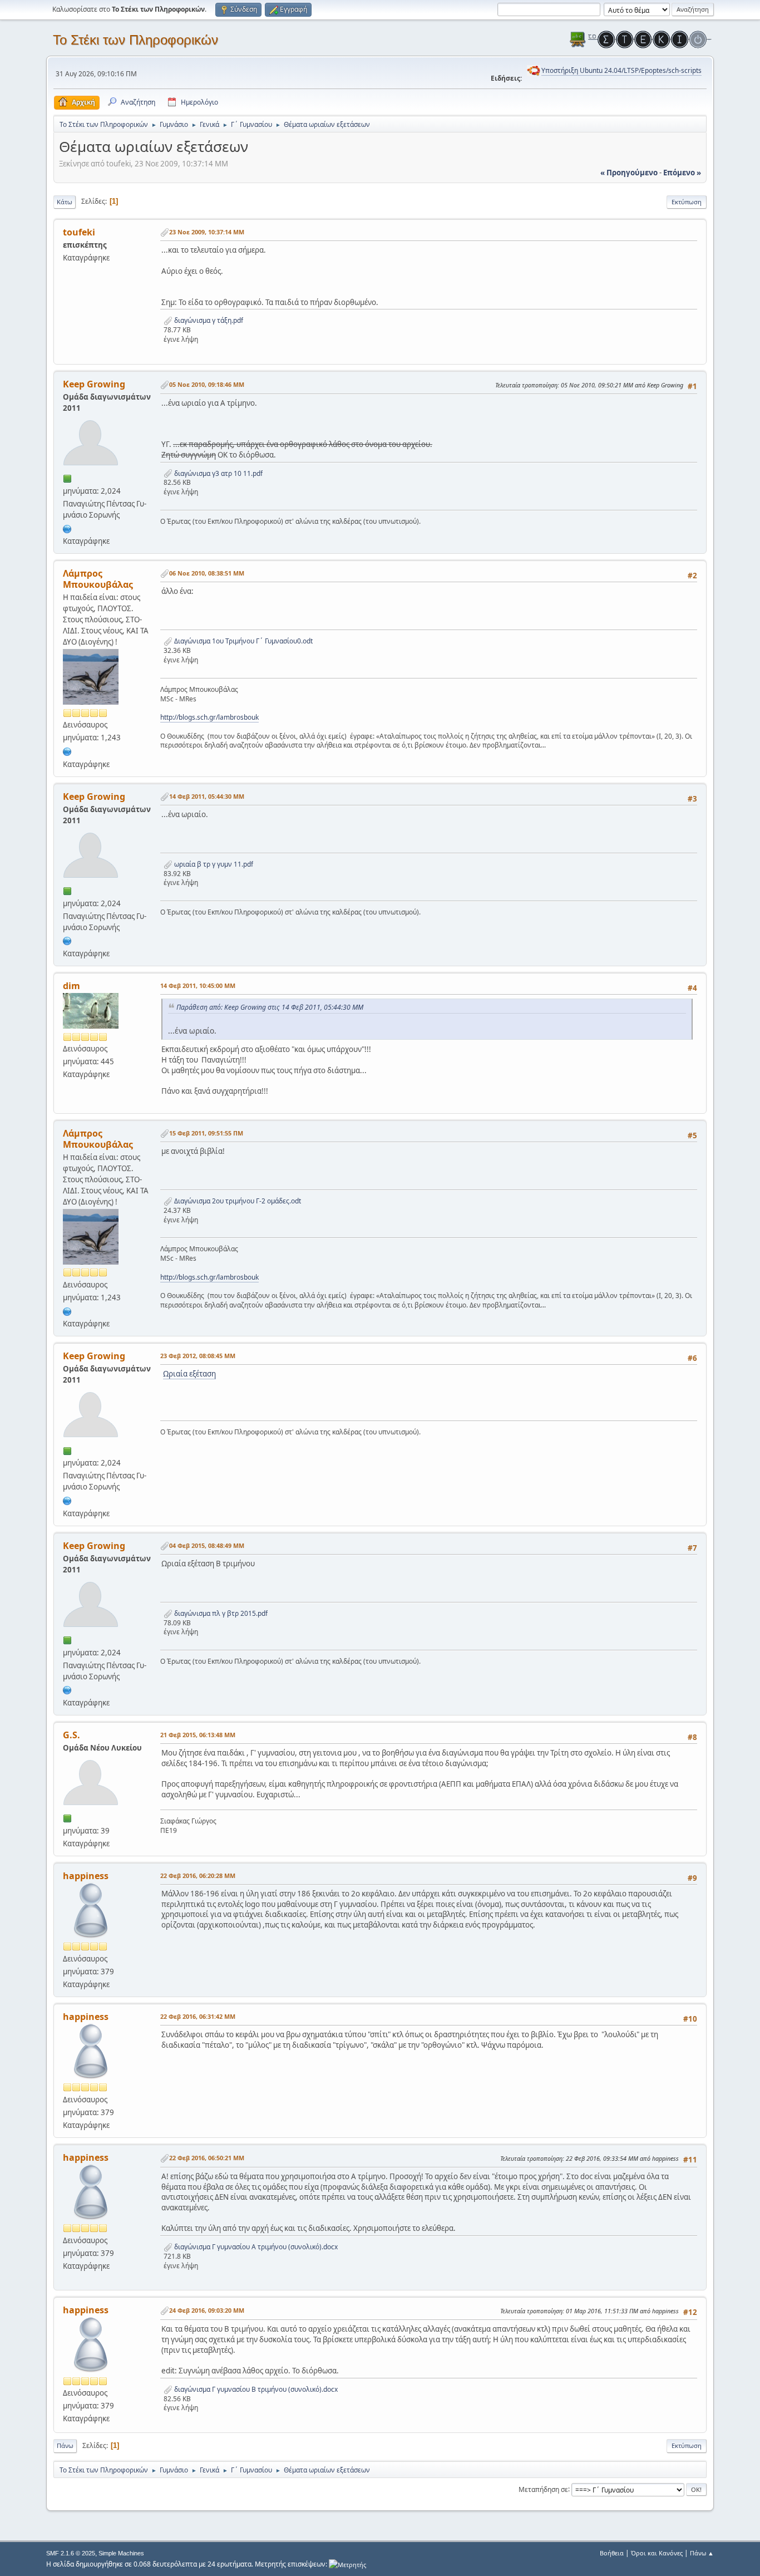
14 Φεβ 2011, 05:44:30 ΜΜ (207, 796)
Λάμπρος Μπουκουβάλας (98, 579)
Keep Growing (94, 384)
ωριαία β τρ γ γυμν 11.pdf (213, 864)
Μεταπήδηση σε (543, 2489)
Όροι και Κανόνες (657, 2553)
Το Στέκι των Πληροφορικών (135, 40)
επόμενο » (682, 173)
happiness (86, 1876)
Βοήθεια (612, 2553)
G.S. (71, 1735)
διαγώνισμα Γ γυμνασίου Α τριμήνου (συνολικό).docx (255, 2247)
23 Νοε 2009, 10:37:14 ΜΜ (207, 232)
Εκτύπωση (687, 202)
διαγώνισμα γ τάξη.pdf (208, 320)
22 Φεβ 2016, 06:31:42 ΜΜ (198, 2016)
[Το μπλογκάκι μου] (67, 750)
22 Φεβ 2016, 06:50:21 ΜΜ (207, 2158)
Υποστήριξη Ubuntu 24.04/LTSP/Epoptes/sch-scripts (621, 70)
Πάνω (65, 2445)
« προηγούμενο (629, 173)
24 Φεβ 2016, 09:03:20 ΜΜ (207, 2310)
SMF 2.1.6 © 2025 (71, 2553)
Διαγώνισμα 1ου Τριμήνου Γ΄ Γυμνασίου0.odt (243, 641)
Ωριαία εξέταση (189, 1374)
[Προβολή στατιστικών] (347, 2564)
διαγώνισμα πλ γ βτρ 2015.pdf (220, 1613)
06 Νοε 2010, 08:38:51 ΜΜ (207, 573)
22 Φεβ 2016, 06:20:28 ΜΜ (198, 1876)
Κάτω (65, 202)
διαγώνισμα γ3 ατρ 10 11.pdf (218, 473)
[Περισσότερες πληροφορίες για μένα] (67, 528)
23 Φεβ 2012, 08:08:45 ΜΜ (198, 1356)
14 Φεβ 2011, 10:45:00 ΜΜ (198, 985)
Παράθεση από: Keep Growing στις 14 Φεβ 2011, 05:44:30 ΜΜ (270, 1007)
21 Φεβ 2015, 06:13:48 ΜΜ (198, 1735)
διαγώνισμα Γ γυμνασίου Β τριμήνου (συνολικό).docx (255, 2389)
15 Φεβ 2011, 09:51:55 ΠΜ (206, 1133)
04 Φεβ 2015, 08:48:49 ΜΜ (207, 1545)
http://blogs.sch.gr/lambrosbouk (209, 717)
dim (71, 986)
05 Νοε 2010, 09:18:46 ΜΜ (207, 384)
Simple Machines (121, 2553)
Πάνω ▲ (702, 2553)
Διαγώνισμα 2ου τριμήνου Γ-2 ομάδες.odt (237, 1201)
